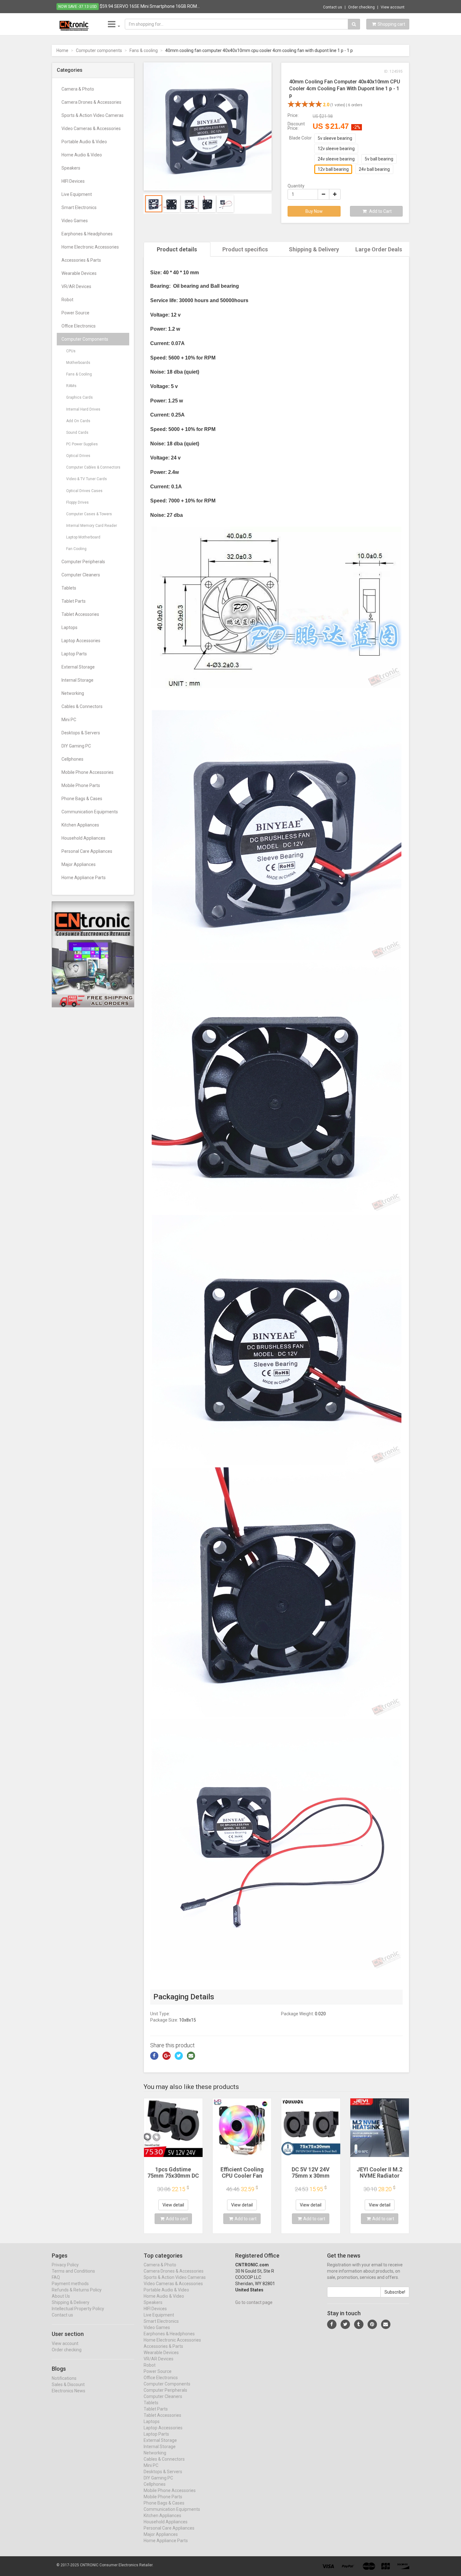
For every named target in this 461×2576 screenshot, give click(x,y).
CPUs (71, 351)
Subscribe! (395, 2292)
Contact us (333, 7)
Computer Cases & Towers (89, 514)
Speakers (71, 168)
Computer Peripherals (83, 562)
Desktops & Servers (81, 733)
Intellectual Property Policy (78, 2309)
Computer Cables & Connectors (93, 467)
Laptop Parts (74, 654)
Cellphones (72, 759)
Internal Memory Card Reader (92, 526)
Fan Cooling (76, 549)
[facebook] (332, 2324)
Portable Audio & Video (84, 142)
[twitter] (345, 2324)
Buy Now (314, 211)
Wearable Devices (79, 273)
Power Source (75, 313)
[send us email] (386, 2324)
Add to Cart (380, 211)
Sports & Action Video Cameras (93, 115)
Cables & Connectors (82, 706)
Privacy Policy (65, 2265)
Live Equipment (77, 194)
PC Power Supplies (82, 444)
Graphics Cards (79, 397)
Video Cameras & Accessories (91, 129)
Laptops (69, 627)
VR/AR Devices (76, 286)
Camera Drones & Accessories (91, 102)
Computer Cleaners (81, 575)
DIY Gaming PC (76, 746)
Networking (73, 693)
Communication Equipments (90, 812)
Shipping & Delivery (314, 249)
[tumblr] (359, 2324)
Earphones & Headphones (87, 234)
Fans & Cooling (79, 374)
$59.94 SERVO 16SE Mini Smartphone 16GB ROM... (150, 6)
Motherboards (78, 363)
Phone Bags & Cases (82, 799)
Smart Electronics (79, 207)
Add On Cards (78, 421)
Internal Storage (77, 680)
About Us (61, 2296)
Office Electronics (79, 326)
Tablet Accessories (80, 614)
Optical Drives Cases (84, 491)
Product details (177, 249)
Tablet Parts (74, 601)
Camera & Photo (78, 89)
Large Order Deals (379, 249)
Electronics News (69, 2391)
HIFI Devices (73, 181)
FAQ (56, 2277)
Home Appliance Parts (84, 878)
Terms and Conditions (73, 2271)
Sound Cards (77, 433)
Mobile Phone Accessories (87, 772)
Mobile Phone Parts (81, 785)
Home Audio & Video (82, 155)
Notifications (64, 2378)
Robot (67, 300)
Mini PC (69, 720)
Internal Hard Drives (83, 409)
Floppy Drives (77, 502)
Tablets (69, 588)
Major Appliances (79, 864)
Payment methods (70, 2284)
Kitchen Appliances (80, 825)
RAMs (71, 386)
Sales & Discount (68, 2385)
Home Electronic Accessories (90, 247)
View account (393, 7)
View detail (173, 2205)
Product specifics (245, 249)
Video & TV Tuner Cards (87, 479)
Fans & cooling (144, 50)
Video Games (75, 221)
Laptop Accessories (81, 641)
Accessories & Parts (81, 260)
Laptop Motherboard (83, 537)
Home (62, 50)
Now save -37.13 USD (78, 7)
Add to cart (177, 2219)
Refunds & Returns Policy (77, 2290)
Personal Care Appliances (87, 851)
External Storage (78, 667)
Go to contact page (254, 2302)
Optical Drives (78, 456)
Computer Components (85, 339)
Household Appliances (83, 838)
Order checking (361, 7)
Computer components (99, 50)
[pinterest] (372, 2324)
